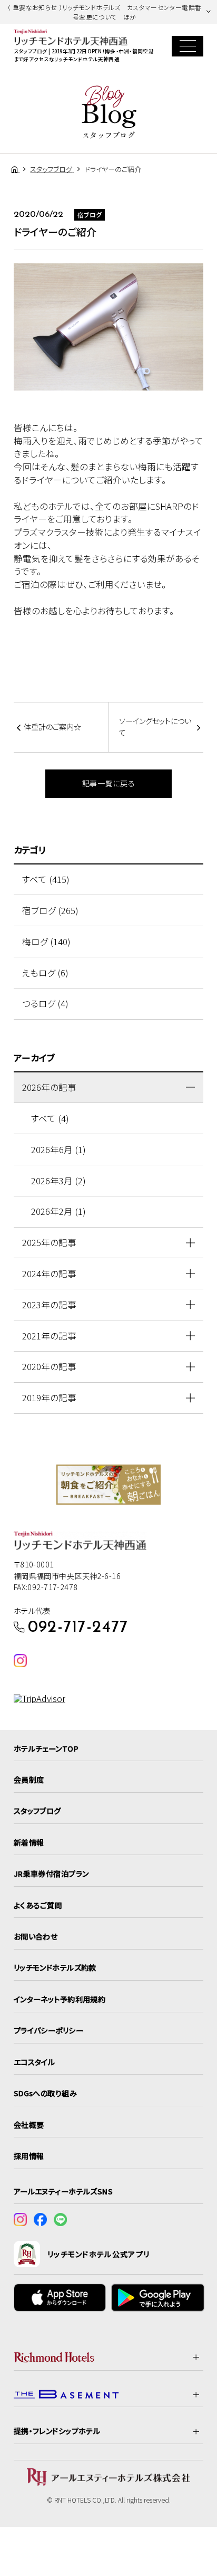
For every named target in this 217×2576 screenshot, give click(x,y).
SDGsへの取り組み (45, 2093)
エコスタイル (34, 2062)
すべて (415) (46, 879)
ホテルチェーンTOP (46, 1748)
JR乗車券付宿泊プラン (51, 1874)
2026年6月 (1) (58, 1149)
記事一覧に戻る (109, 783)
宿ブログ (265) (50, 910)
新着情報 (29, 1842)
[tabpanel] (108, 1485)
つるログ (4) (45, 1003)
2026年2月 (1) (58, 1211)
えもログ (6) (45, 973)
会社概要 (29, 2125)
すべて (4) (50, 1118)
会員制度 (29, 1780)
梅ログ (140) (46, 942)
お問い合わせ (36, 1936)
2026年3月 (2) (58, 1181)
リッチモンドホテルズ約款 (55, 1967)
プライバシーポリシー (48, 2030)
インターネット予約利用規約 (60, 1999)
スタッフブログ (37, 1811)
